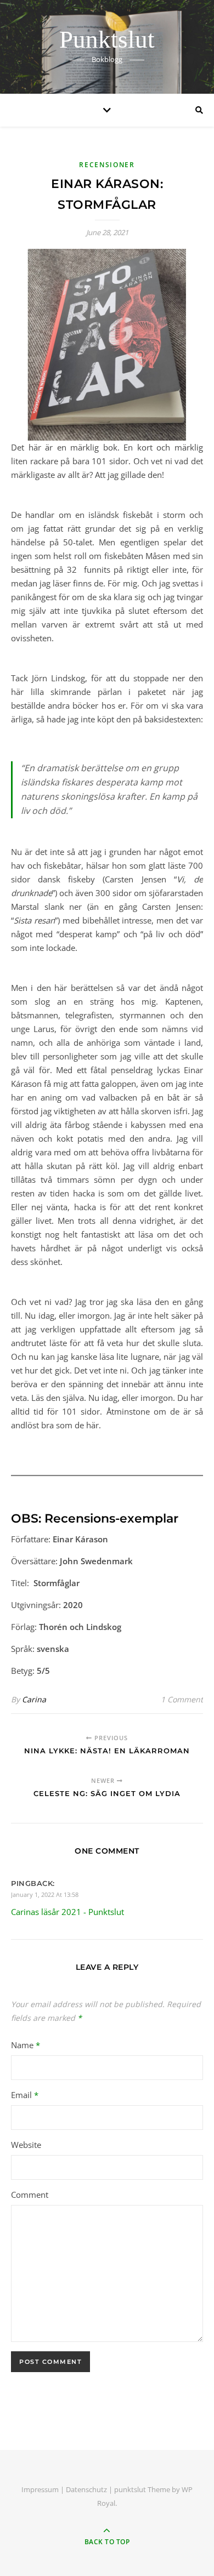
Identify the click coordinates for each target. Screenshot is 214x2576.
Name (26, 2045)
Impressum (40, 2489)
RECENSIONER (107, 165)
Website (26, 2145)
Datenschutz (86, 2489)
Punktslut (107, 40)
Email (25, 2095)
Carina (34, 1699)
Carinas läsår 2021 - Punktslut (67, 1912)
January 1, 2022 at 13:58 (45, 1894)
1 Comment (182, 1699)
